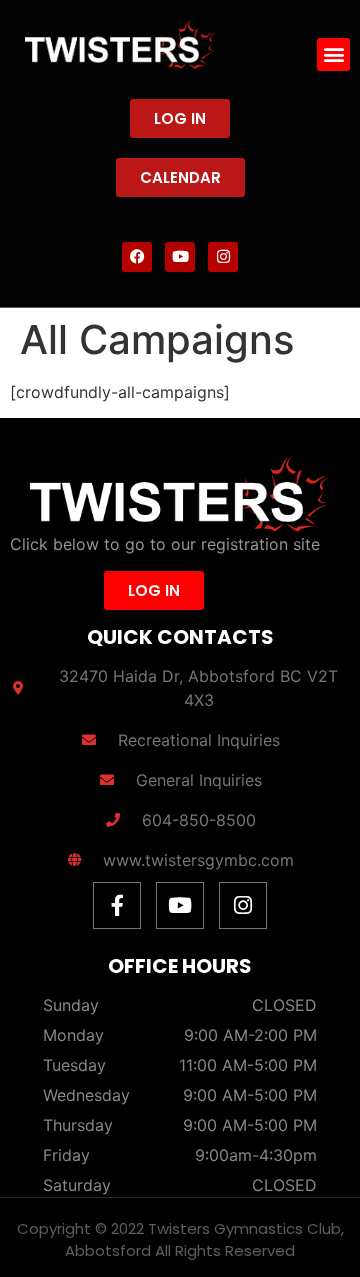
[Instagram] (223, 257)
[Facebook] (137, 257)
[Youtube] (180, 257)
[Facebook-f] (117, 906)
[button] (333, 54)
